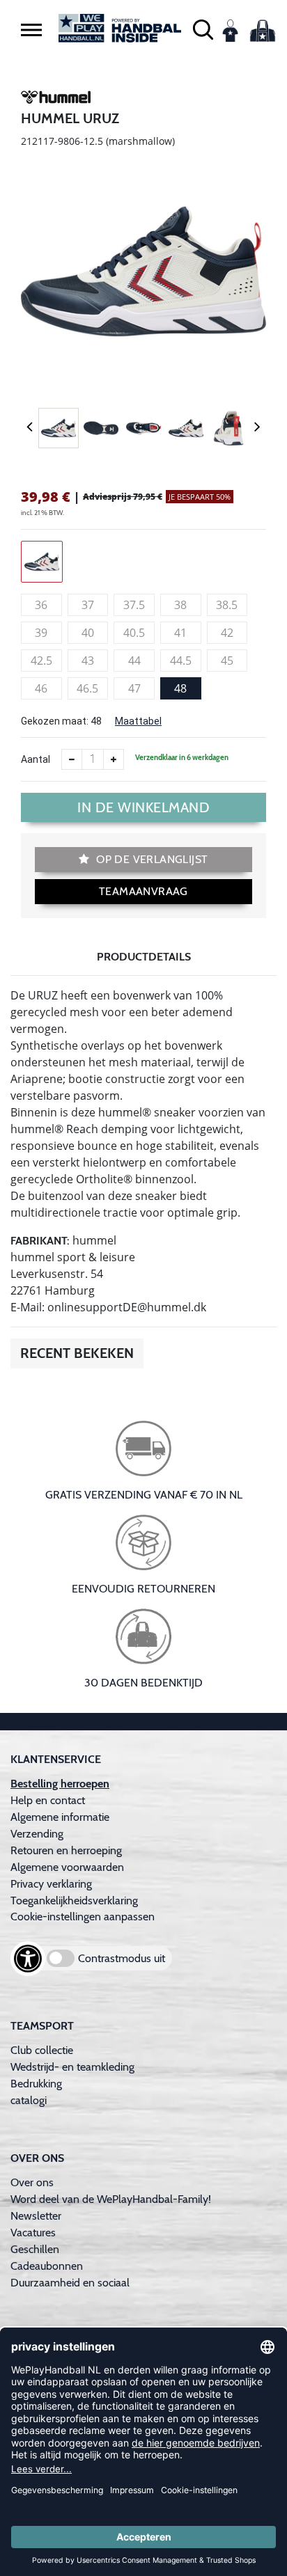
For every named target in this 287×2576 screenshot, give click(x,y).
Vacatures (33, 2233)
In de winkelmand (143, 807)
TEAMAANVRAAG (143, 891)
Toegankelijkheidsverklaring (74, 1901)
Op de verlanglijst (151, 859)
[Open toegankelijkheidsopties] (28, 1959)
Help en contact (48, 1800)
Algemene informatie (60, 1817)
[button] (31, 29)
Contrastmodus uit (122, 1958)
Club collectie (42, 2050)
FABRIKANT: (40, 1241)
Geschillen (35, 2249)
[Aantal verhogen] (114, 759)
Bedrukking (36, 2084)
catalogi (29, 2100)
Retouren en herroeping (66, 1850)
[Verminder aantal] (72, 759)
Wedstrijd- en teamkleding (72, 2067)
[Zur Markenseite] (56, 100)
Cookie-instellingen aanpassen (83, 1917)
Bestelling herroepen (60, 1784)
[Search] (203, 28)
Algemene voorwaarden (67, 1867)
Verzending (37, 1834)
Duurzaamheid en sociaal (70, 2283)
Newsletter (36, 2216)
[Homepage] (120, 28)
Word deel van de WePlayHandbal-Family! (111, 2199)
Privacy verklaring (51, 1884)
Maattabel (138, 721)
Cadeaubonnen (47, 2266)
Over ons (32, 2182)
